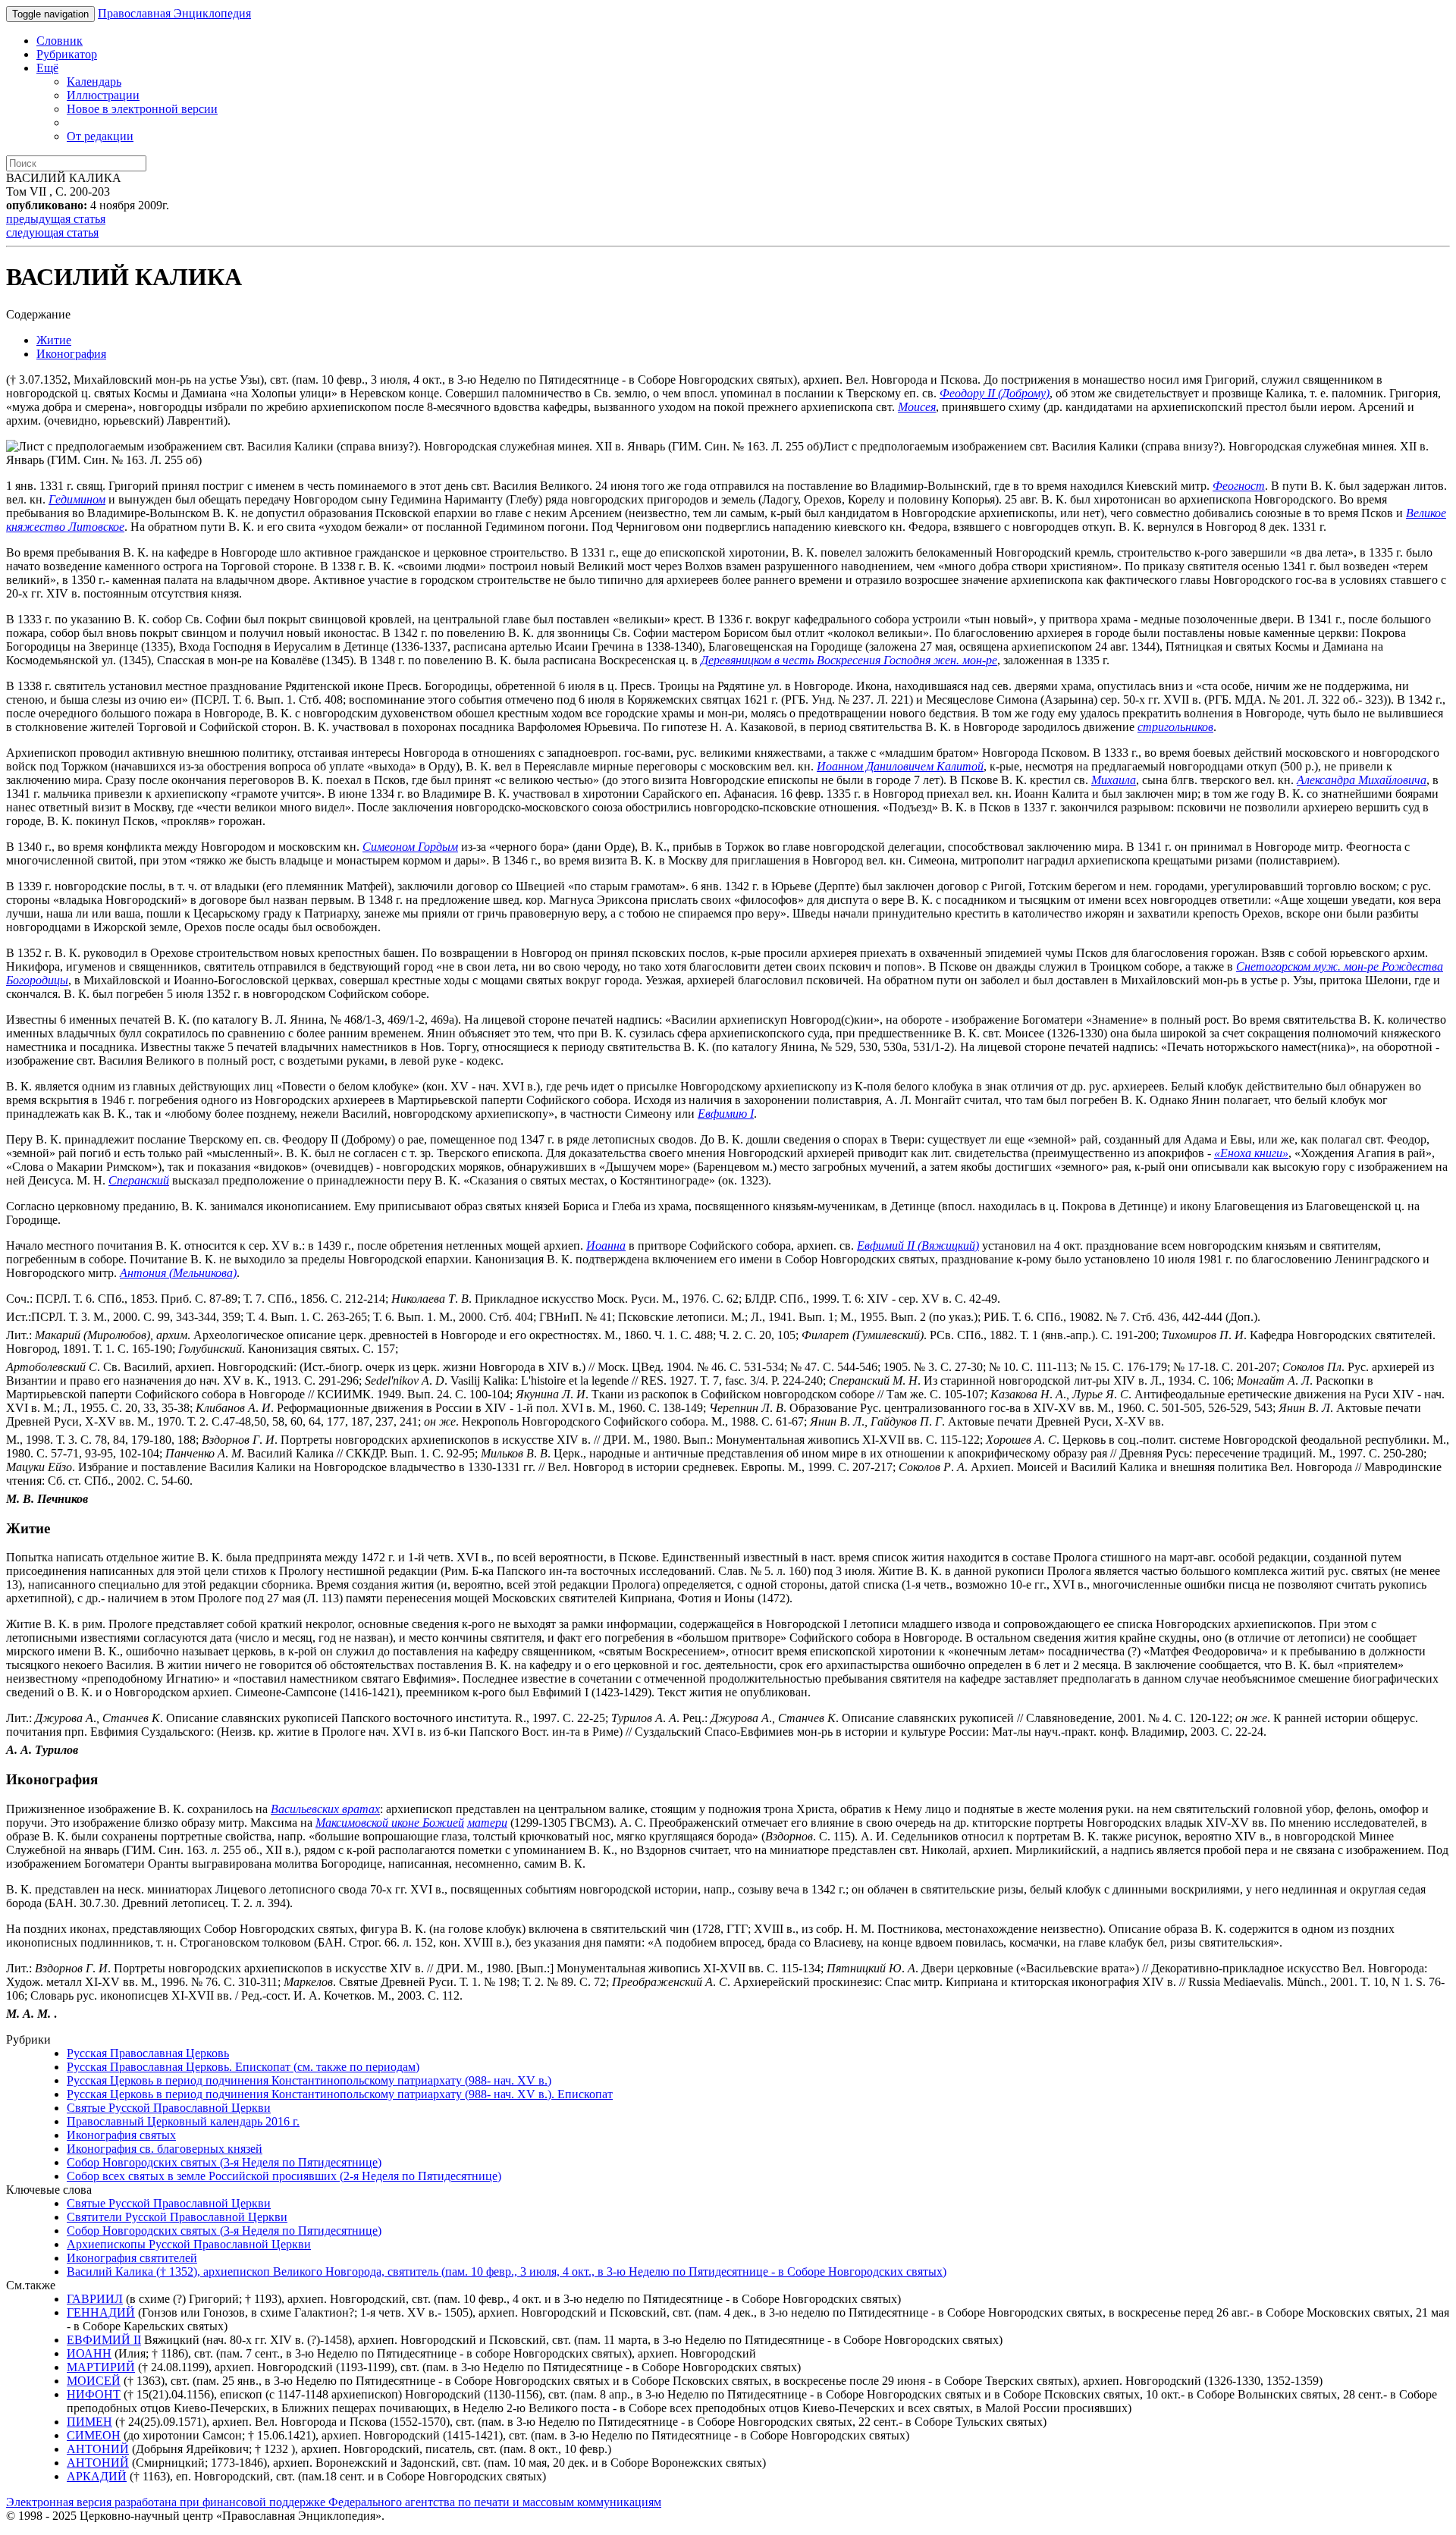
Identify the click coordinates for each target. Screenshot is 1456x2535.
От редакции (100, 136)
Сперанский (139, 1180)
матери (487, 1823)
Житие (54, 340)
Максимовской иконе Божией (390, 1823)
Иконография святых (121, 2135)
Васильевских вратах (325, 1809)
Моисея (917, 407)
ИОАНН (89, 2353)
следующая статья (52, 232)
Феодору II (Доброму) (995, 393)
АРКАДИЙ (97, 2476)
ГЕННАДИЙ (101, 2312)
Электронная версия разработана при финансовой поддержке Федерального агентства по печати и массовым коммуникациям (334, 2502)
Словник (60, 41)
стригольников (1175, 727)
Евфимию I (726, 1114)
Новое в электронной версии (142, 109)
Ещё (47, 68)
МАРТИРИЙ (101, 2367)
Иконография (71, 354)
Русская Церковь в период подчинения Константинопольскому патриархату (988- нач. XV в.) (309, 2080)
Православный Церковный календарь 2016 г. (183, 2121)
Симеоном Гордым (410, 847)
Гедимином (77, 499)
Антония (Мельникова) (178, 1273)
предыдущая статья (56, 219)
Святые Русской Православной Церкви (169, 2108)
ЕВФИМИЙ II (104, 2340)
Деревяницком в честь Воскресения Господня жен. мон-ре (849, 660)
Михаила (1114, 780)
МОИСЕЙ (94, 2381)
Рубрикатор (67, 54)
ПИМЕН (89, 2422)
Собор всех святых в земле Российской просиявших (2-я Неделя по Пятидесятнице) (284, 2176)
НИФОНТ (94, 2394)
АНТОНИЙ (98, 2449)
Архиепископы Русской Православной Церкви (189, 2244)
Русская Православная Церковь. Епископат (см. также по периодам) (243, 2067)
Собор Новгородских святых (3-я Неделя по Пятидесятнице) (224, 2162)
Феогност (1239, 486)
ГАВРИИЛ (95, 2299)
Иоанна (606, 1246)
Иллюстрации (103, 95)
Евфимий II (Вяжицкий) (918, 1246)
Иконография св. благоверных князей (165, 2149)
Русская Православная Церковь (148, 2053)
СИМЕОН (94, 2435)
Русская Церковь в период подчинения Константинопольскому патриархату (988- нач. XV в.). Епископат (340, 2094)
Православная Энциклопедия (174, 13)
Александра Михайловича (1362, 780)
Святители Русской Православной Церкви (177, 2217)
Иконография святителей (132, 2258)
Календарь (94, 82)
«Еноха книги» (1251, 1153)
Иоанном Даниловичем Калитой (900, 766)
